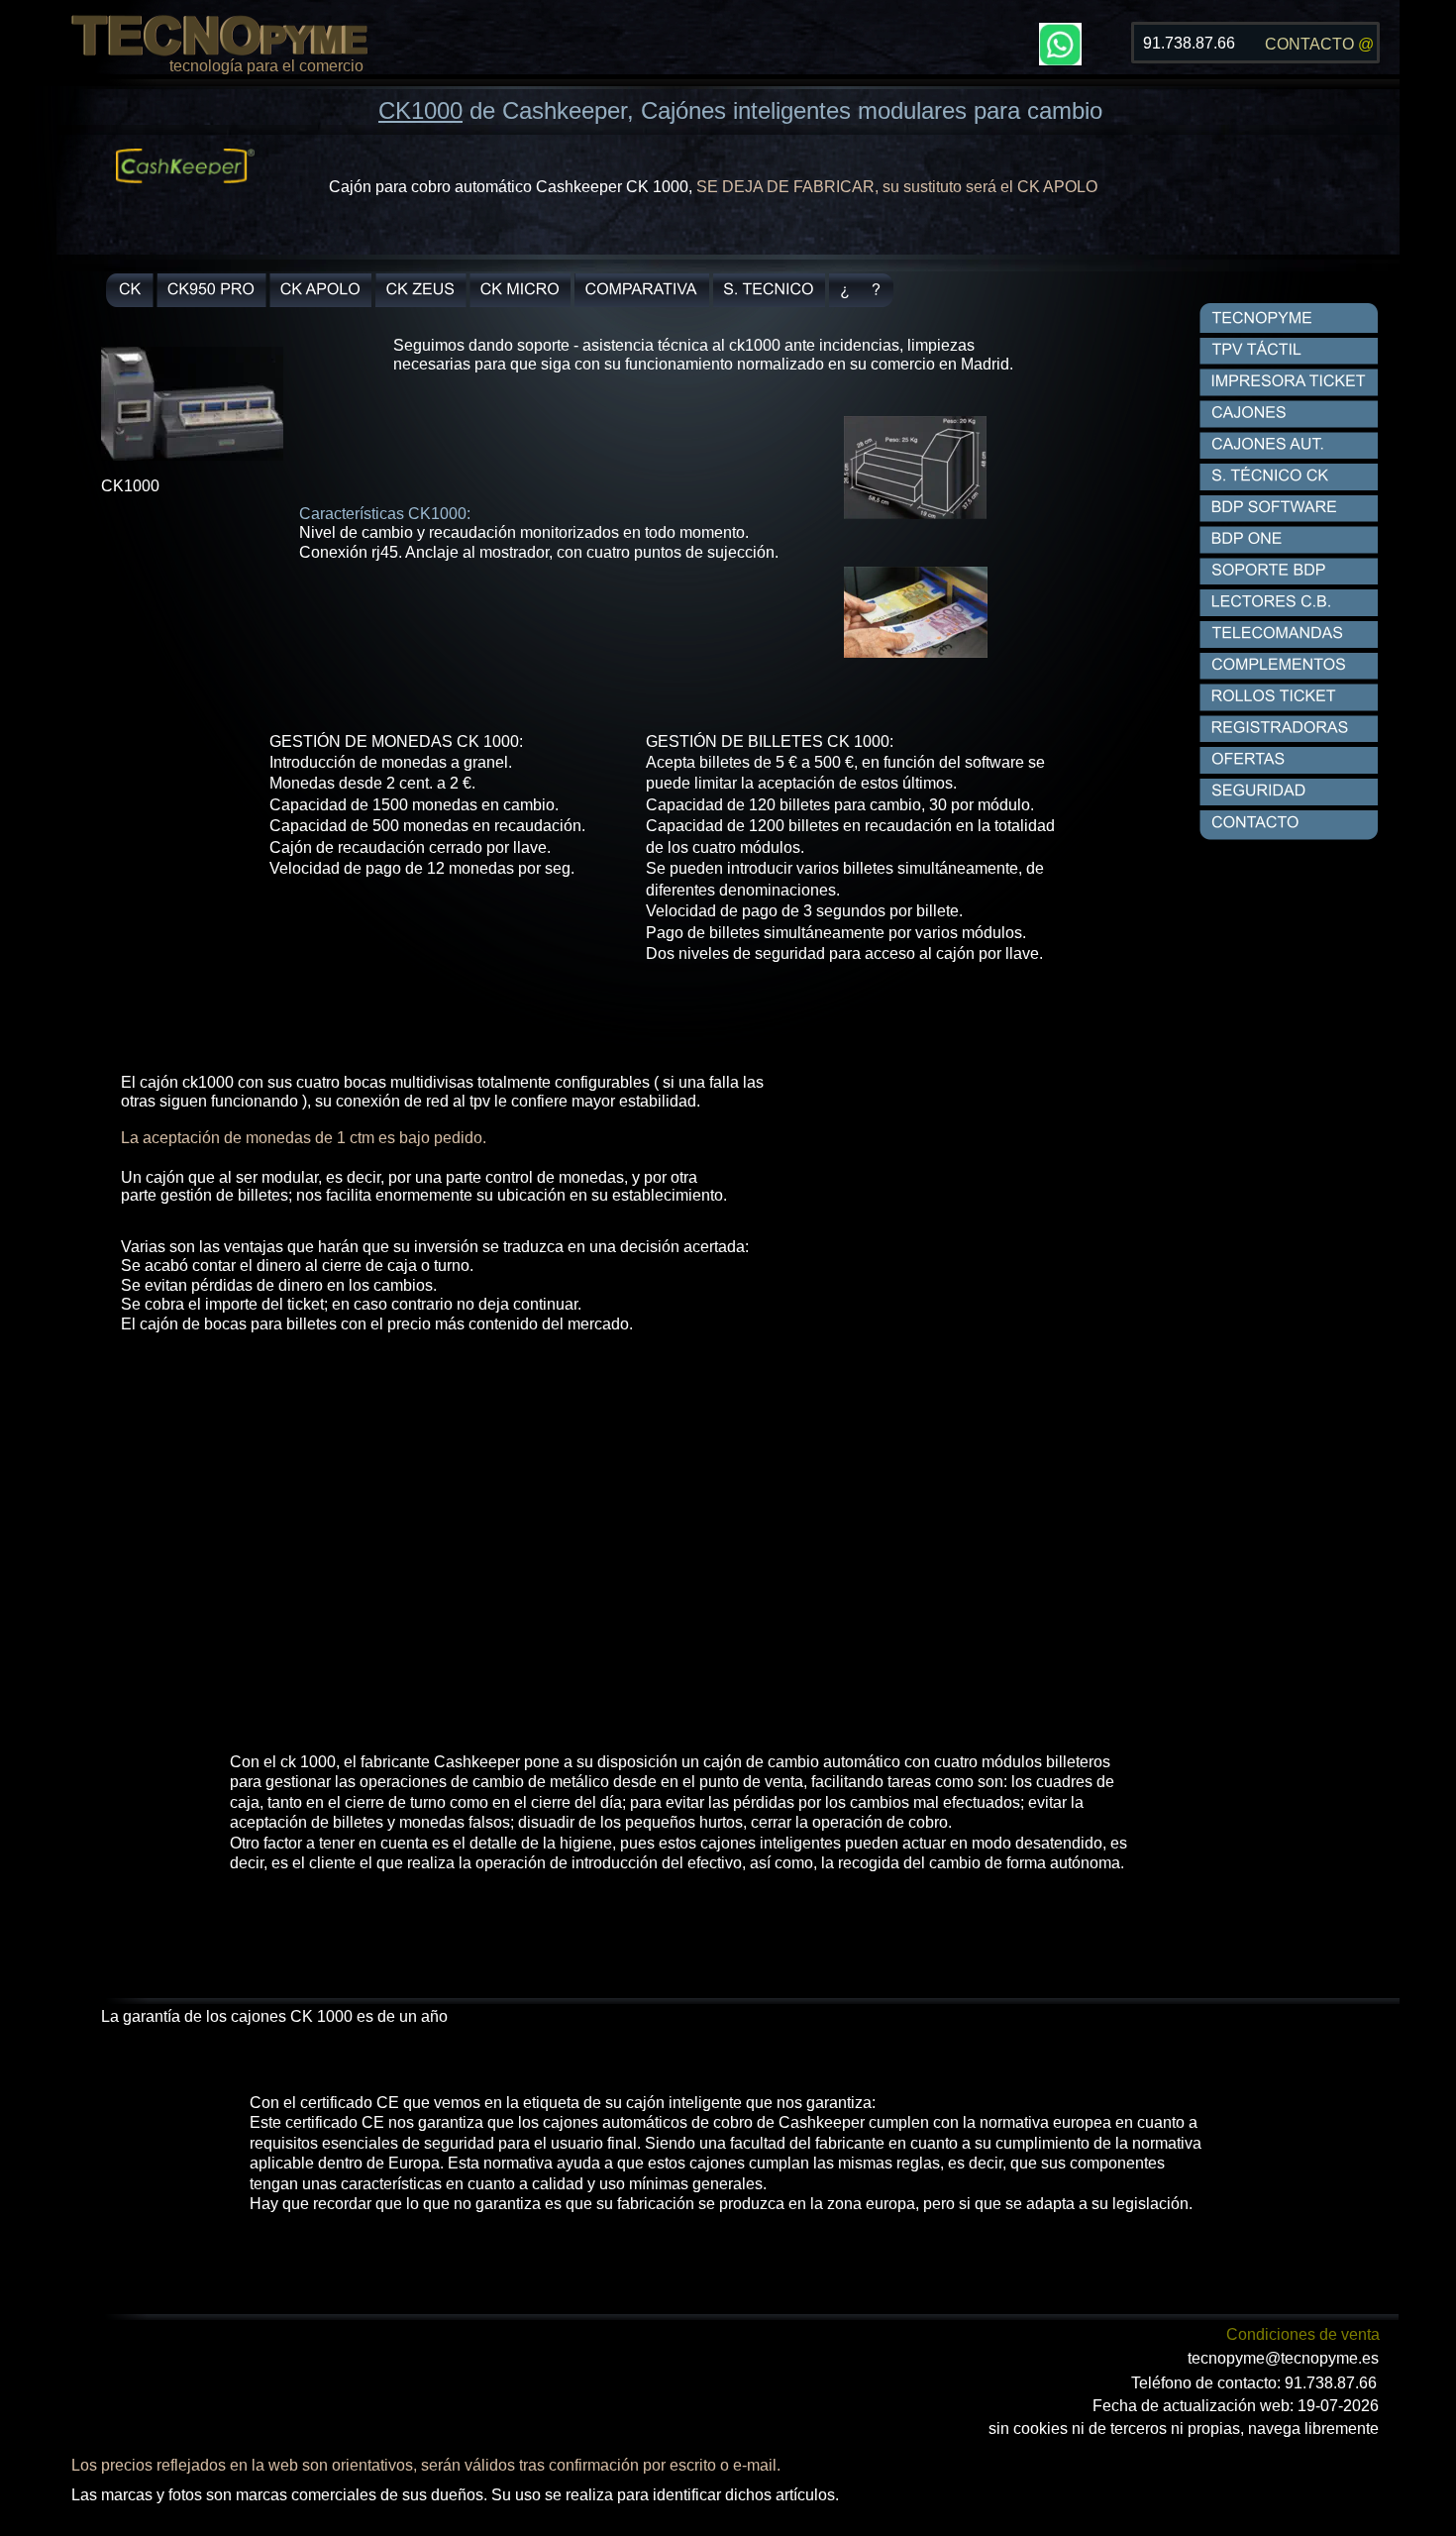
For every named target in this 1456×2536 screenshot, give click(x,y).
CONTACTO (1311, 44)
